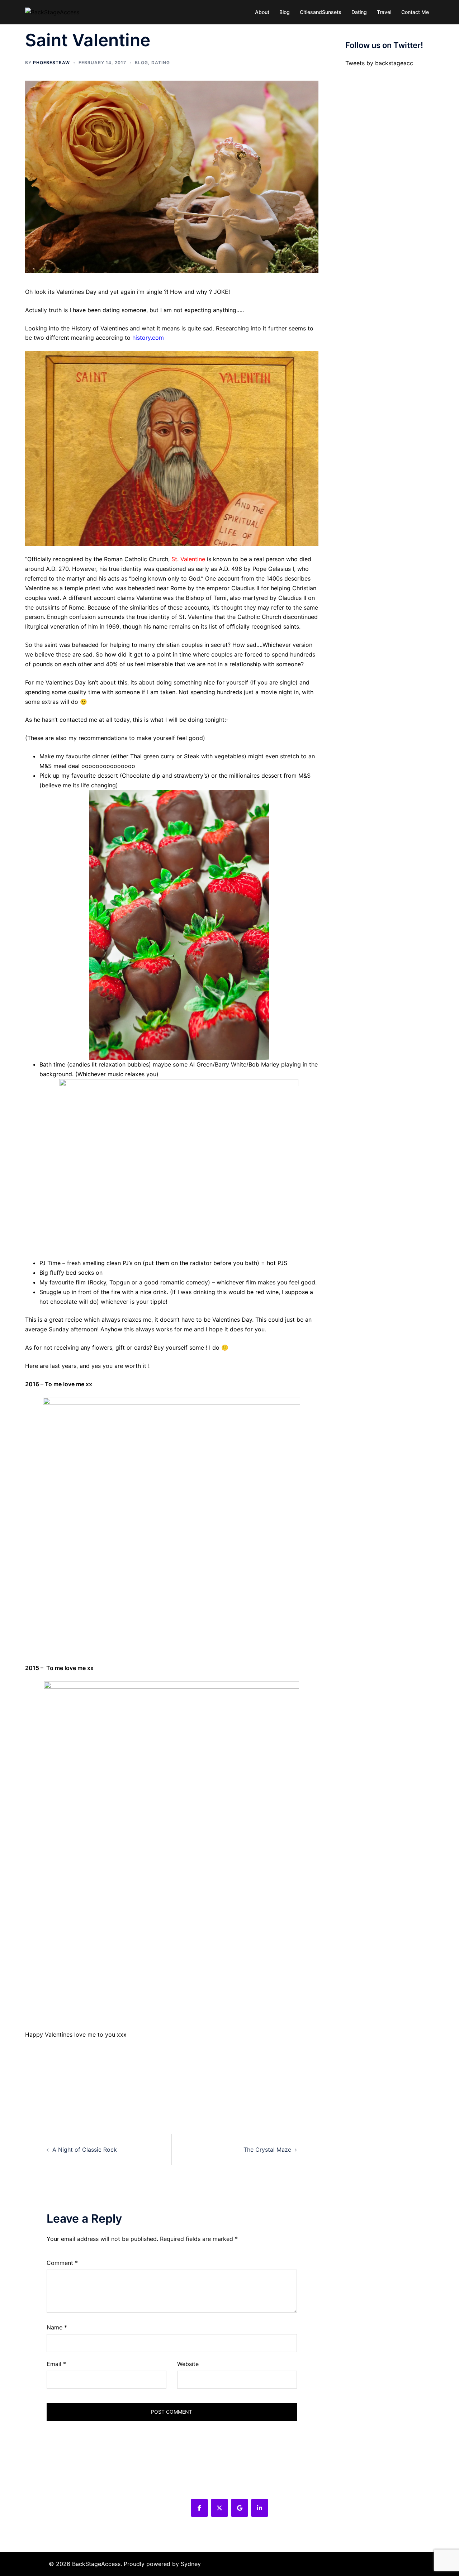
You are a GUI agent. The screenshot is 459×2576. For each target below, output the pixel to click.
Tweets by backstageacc (379, 63)
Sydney (191, 2564)
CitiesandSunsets (321, 12)
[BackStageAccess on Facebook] (199, 2508)
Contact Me (415, 12)
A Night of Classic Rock (85, 2150)
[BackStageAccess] (52, 12)
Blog (285, 12)
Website (188, 2364)
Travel (384, 12)
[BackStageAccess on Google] (240, 2508)
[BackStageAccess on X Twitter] (219, 2508)
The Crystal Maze (267, 2150)
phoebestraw (51, 63)
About (262, 12)
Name (57, 2327)
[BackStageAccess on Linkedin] (260, 2508)
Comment (62, 2263)
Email (56, 2364)
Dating (359, 12)
